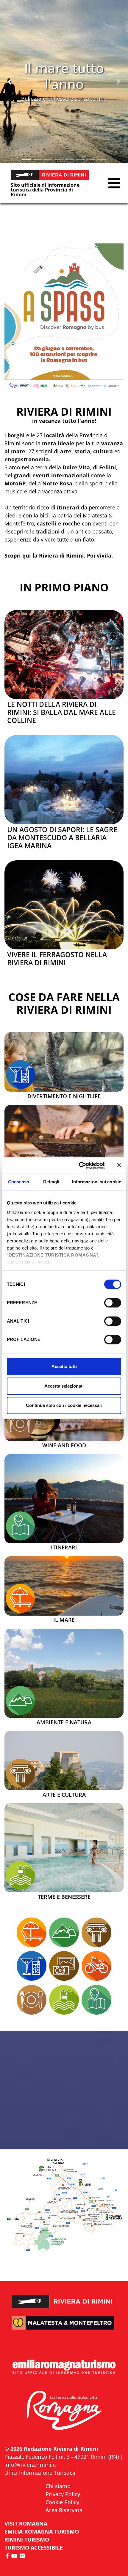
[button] (10, 82)
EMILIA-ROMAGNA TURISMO (42, 2531)
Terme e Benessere (64, 1897)
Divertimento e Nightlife (64, 1096)
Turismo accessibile (34, 2547)
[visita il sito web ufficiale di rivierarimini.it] (64, 2297)
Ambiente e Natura (64, 1722)
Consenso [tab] (19, 1182)
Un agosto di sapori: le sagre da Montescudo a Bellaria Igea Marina (62, 838)
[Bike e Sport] (96, 1966)
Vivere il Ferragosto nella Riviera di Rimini (57, 959)
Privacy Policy (63, 2494)
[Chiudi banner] (119, 1166)
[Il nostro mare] (21, 1598)
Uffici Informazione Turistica (40, 2473)
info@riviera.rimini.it (30, 2465)
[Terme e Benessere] (64, 1848)
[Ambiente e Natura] (64, 1673)
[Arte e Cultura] (21, 1773)
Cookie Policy (62, 2502)
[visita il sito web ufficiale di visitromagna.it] (64, 2411)
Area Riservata (64, 2510)
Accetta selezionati (64, 1386)
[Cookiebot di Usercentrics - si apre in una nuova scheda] (79, 1166)
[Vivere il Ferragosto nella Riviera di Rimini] (64, 905)
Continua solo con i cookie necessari (64, 1405)
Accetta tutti (64, 1366)
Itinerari (64, 1548)
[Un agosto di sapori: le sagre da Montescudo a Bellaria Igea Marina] (64, 780)
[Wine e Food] (21, 1424)
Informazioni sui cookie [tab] (97, 1182)
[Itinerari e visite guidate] (21, 1526)
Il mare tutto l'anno (64, 76)
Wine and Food (64, 1445)
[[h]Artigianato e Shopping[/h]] (64, 1150)
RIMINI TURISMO (27, 2539)
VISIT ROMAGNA (26, 2523)
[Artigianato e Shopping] (64, 1966)
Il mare (64, 1620)
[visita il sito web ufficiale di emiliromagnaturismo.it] (64, 2367)
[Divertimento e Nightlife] (21, 1075)
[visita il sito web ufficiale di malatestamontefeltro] (64, 2327)
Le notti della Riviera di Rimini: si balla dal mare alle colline (61, 712)
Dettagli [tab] (51, 1182)
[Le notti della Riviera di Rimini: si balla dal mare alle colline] (64, 655)
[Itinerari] (64, 1499)
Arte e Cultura (64, 1795)
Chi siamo (58, 2486)
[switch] (113, 1303)
